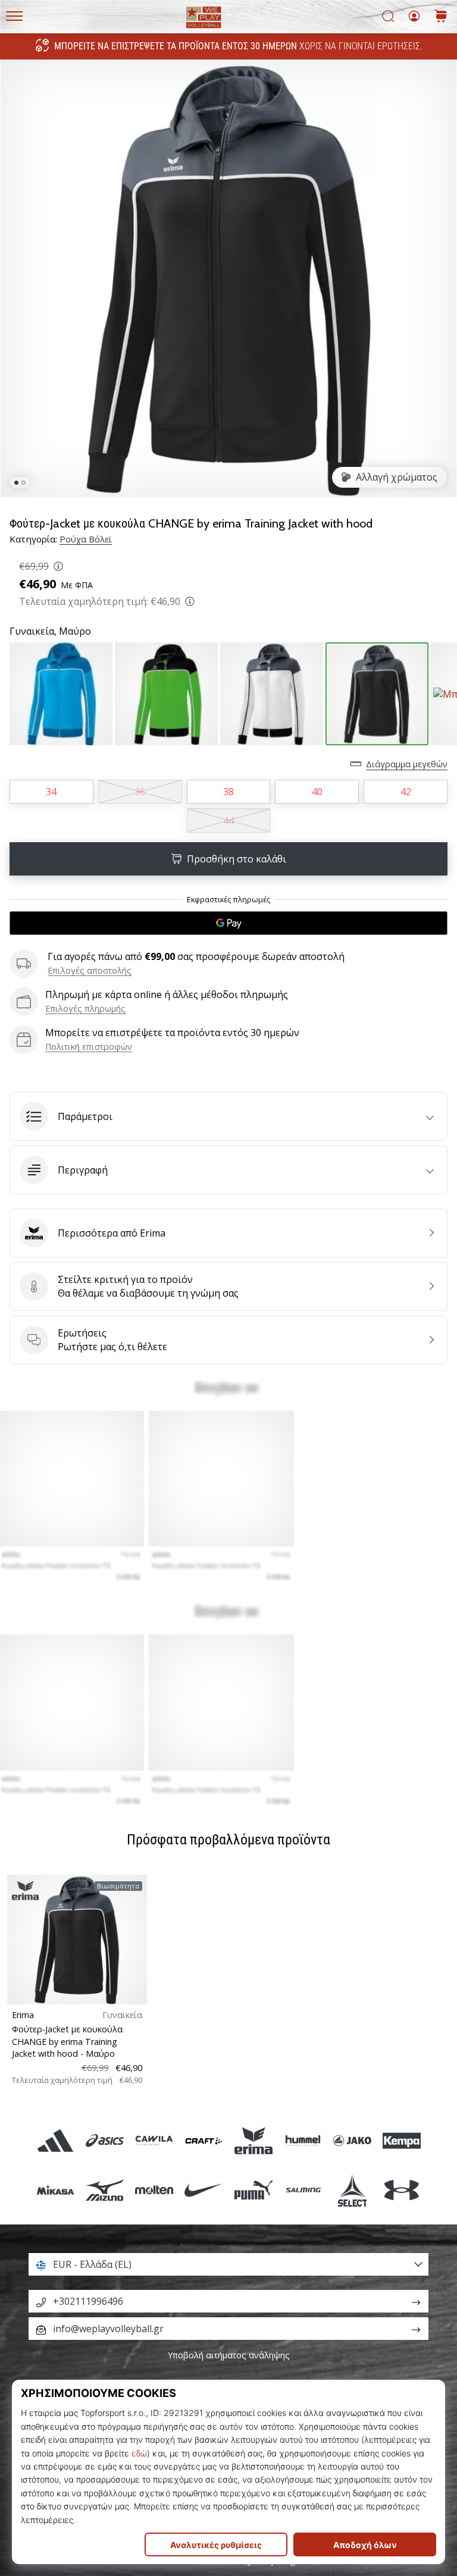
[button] (228, 1116)
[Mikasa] (55, 2190)
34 (51, 792)
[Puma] (253, 2190)
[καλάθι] (441, 17)
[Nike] (204, 2190)
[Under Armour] (402, 2190)
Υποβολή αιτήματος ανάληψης (229, 2355)
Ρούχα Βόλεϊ (86, 539)
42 (406, 792)
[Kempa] (402, 2140)
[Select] (352, 2190)
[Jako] (352, 2140)
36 (140, 792)
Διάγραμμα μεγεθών (407, 764)
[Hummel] (303, 2140)
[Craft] (204, 2140)
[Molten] (154, 2190)
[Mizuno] (104, 2190)
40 (317, 792)
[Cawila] (154, 2140)
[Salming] (303, 2190)
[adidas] (55, 2140)
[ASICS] (104, 2140)
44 (228, 821)
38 (228, 792)
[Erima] (253, 2140)
